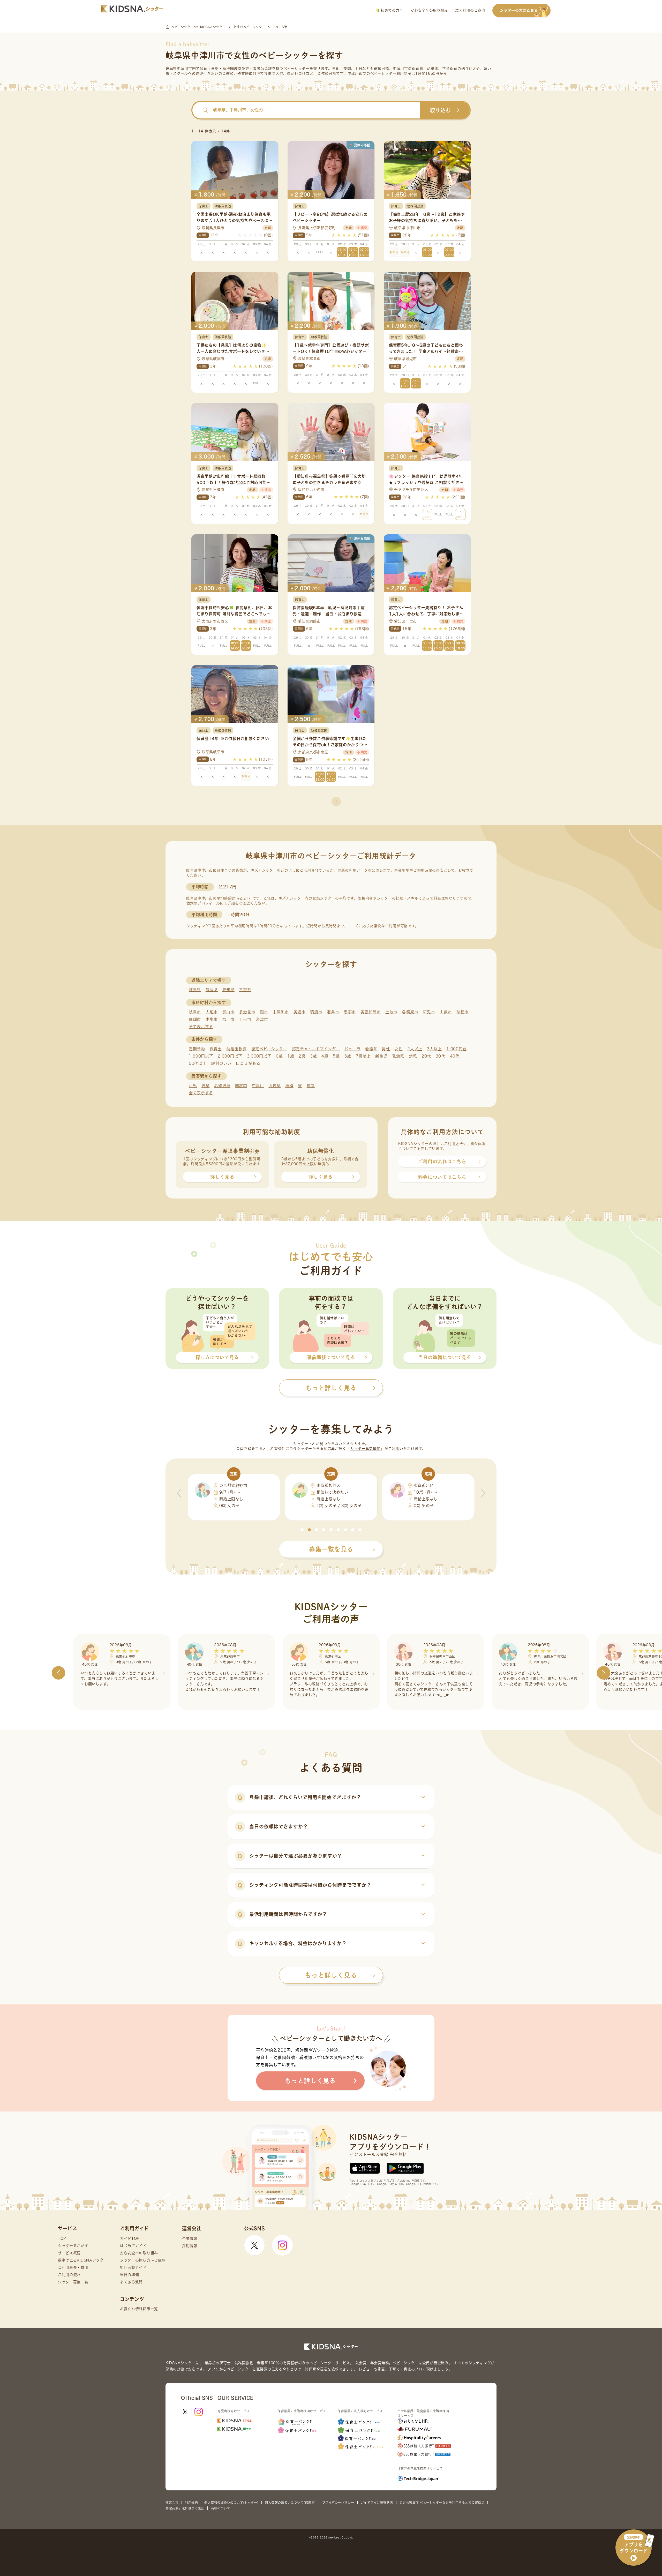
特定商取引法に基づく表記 (185, 2508)
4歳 (325, 1056)
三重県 (245, 990)
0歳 (279, 1056)
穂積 (289, 1086)
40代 (455, 1056)
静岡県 (212, 990)
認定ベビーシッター (269, 1049)
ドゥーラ (353, 1049)
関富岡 (241, 1086)
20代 (426, 1056)
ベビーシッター (296, 69)
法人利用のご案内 (470, 10)
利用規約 (191, 2503)
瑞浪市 (316, 1012)
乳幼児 (398, 1056)
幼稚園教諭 (236, 1049)
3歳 (313, 1056)
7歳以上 (363, 1056)
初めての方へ (391, 10)
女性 (399, 1049)
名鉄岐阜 (222, 1086)
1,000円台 (457, 1049)
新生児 (381, 1056)
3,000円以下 (259, 1056)
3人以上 (434, 1049)
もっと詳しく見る (331, 1975)
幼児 (413, 1056)
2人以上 (415, 1049)
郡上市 (228, 1019)
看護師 (371, 1049)
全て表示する (201, 1027)
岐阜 (205, 1086)
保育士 (216, 1049)
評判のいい (221, 1063)
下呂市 (245, 1019)
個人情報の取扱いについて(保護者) (290, 2503)
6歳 (348, 1056)
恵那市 (350, 1012)
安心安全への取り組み (429, 10)
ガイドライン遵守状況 (377, 2503)
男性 (386, 1049)
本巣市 (212, 1019)
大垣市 (212, 1012)
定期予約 (197, 1049)
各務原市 (410, 1012)
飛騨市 (195, 1019)
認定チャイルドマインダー (316, 1049)
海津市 (262, 1019)
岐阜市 (195, 1012)
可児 (193, 1086)
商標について (220, 2508)
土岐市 (391, 1012)
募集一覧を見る (331, 1549)
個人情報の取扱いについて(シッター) (231, 2503)
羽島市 (333, 1012)
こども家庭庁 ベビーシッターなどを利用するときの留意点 (442, 2503)
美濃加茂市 (371, 1012)
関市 (264, 1012)
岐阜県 (195, 990)
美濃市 (300, 1012)
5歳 (336, 1056)
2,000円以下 (230, 1056)
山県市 (446, 1012)
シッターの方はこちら (519, 10)
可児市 (429, 1012)
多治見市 (247, 1012)
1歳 (291, 1056)
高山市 (228, 1012)
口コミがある (248, 1063)
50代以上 (198, 1063)
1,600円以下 (201, 1056)
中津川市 (281, 1012)
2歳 (302, 1056)
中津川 (258, 1086)
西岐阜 (274, 1086)
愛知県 (228, 990)
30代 (441, 1056)
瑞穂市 (462, 1012)
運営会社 (172, 2503)
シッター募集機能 (365, 1449)
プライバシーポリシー (338, 2503)
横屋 (311, 1086)
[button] (302, 1530)
